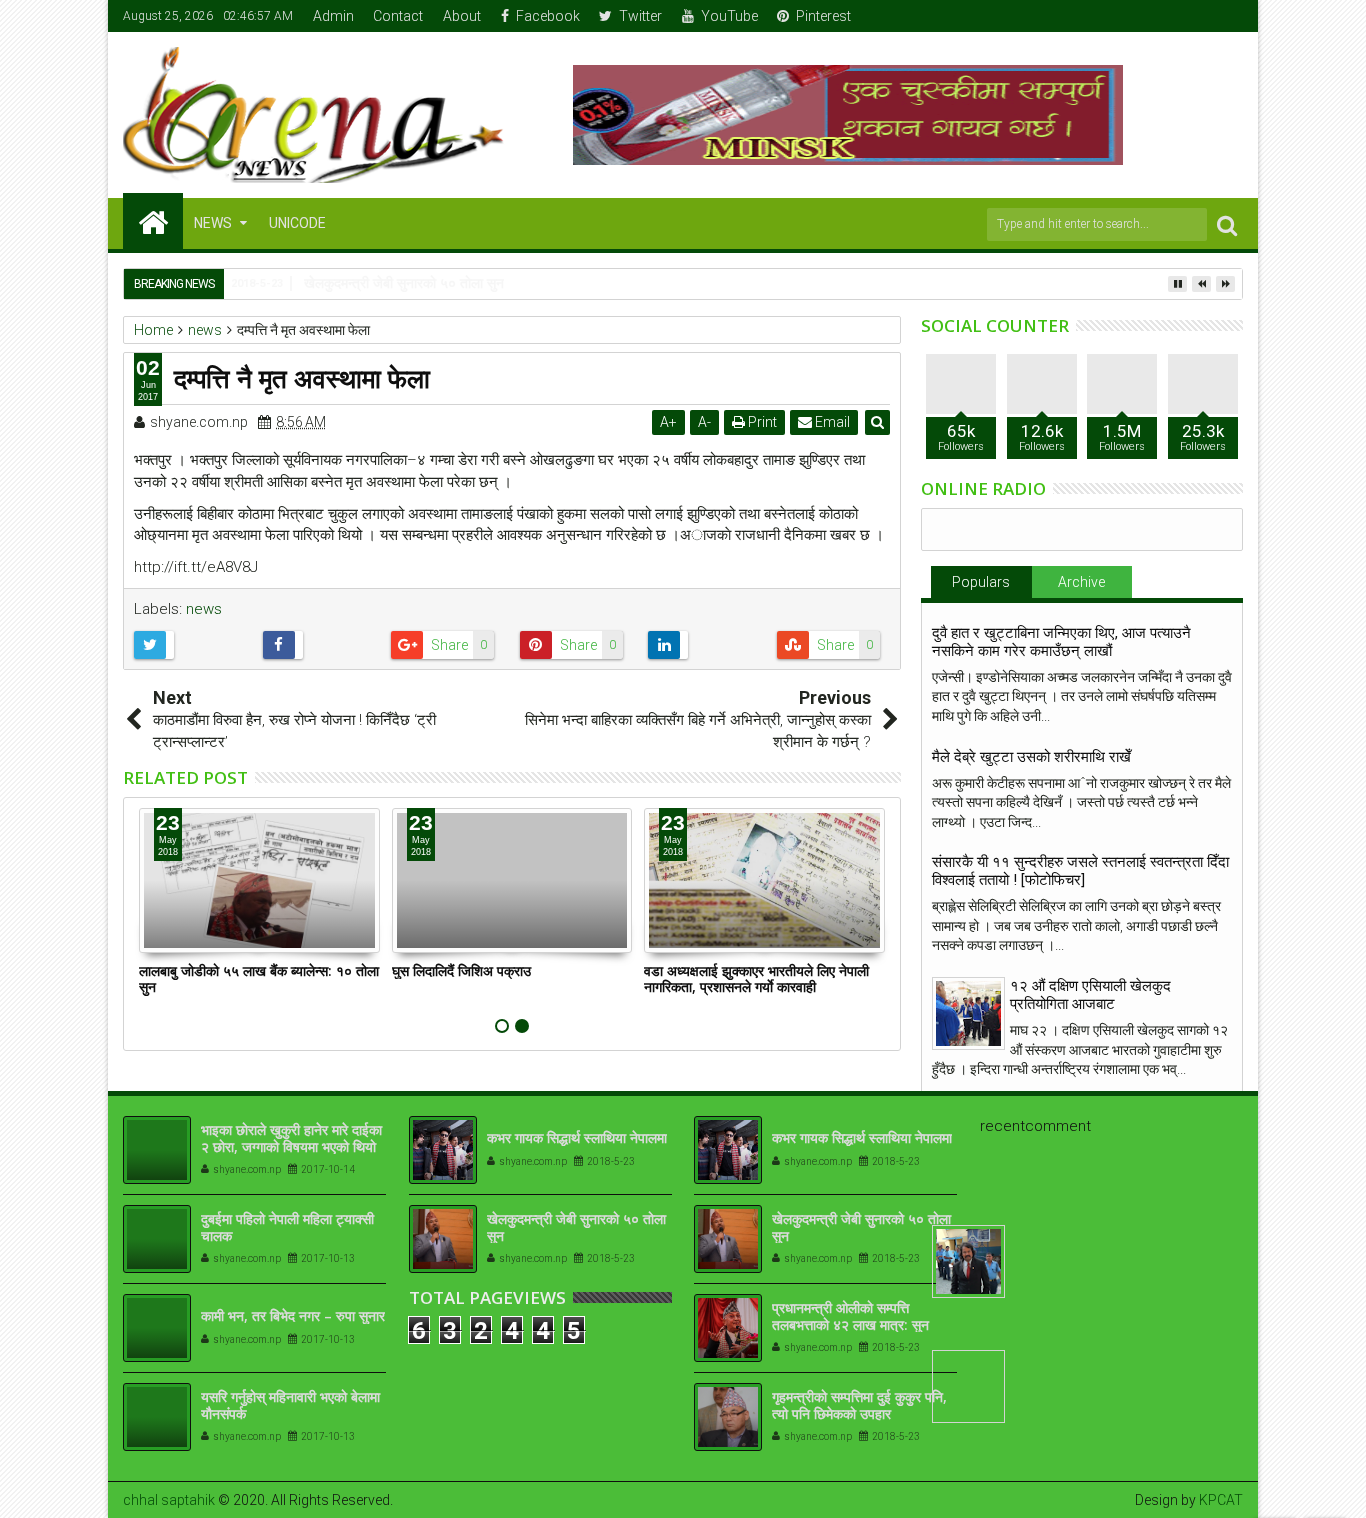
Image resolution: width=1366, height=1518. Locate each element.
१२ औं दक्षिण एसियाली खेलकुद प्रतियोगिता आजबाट (1090, 995)
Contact (398, 16)
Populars (981, 582)
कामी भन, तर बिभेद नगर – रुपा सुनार (293, 1315)
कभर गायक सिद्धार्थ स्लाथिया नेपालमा (577, 1137)
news (204, 609)
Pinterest (823, 16)
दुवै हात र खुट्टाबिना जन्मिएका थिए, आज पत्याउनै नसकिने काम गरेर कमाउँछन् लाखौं (1061, 642)
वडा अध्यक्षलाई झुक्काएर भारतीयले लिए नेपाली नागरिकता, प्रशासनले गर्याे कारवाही (756, 979)
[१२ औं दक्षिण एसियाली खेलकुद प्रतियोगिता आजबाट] (968, 1013)
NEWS (213, 223)
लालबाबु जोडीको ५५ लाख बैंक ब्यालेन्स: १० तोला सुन (259, 979)
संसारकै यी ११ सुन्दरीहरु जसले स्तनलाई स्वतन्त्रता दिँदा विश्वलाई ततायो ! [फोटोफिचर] (1080, 871)
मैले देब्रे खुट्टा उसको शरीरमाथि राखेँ (1031, 757)
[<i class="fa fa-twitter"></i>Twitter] (1167, 16)
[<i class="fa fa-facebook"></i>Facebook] (1136, 16)
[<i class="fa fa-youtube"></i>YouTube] (1198, 16)
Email (831, 422)
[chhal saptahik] (153, 221)
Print (761, 422)
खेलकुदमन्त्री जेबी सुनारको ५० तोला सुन (576, 1227)
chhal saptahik (169, 1500)
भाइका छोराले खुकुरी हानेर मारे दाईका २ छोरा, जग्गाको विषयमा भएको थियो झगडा (291, 1146)
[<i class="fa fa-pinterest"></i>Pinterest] (1229, 16)
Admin (333, 16)
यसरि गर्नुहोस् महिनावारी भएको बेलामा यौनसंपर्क (290, 1405)
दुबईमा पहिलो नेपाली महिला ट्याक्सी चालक (287, 1227)
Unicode (297, 223)
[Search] (1227, 224)
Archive (1081, 582)
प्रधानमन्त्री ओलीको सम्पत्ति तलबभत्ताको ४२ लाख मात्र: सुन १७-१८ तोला (850, 1324)
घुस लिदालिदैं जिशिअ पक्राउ (461, 970)
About (462, 16)
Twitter (640, 16)
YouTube (729, 16)
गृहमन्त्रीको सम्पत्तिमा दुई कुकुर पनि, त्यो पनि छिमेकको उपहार (859, 1405)
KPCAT (1221, 1500)
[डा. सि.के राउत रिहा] (968, 1261)
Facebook (548, 16)
